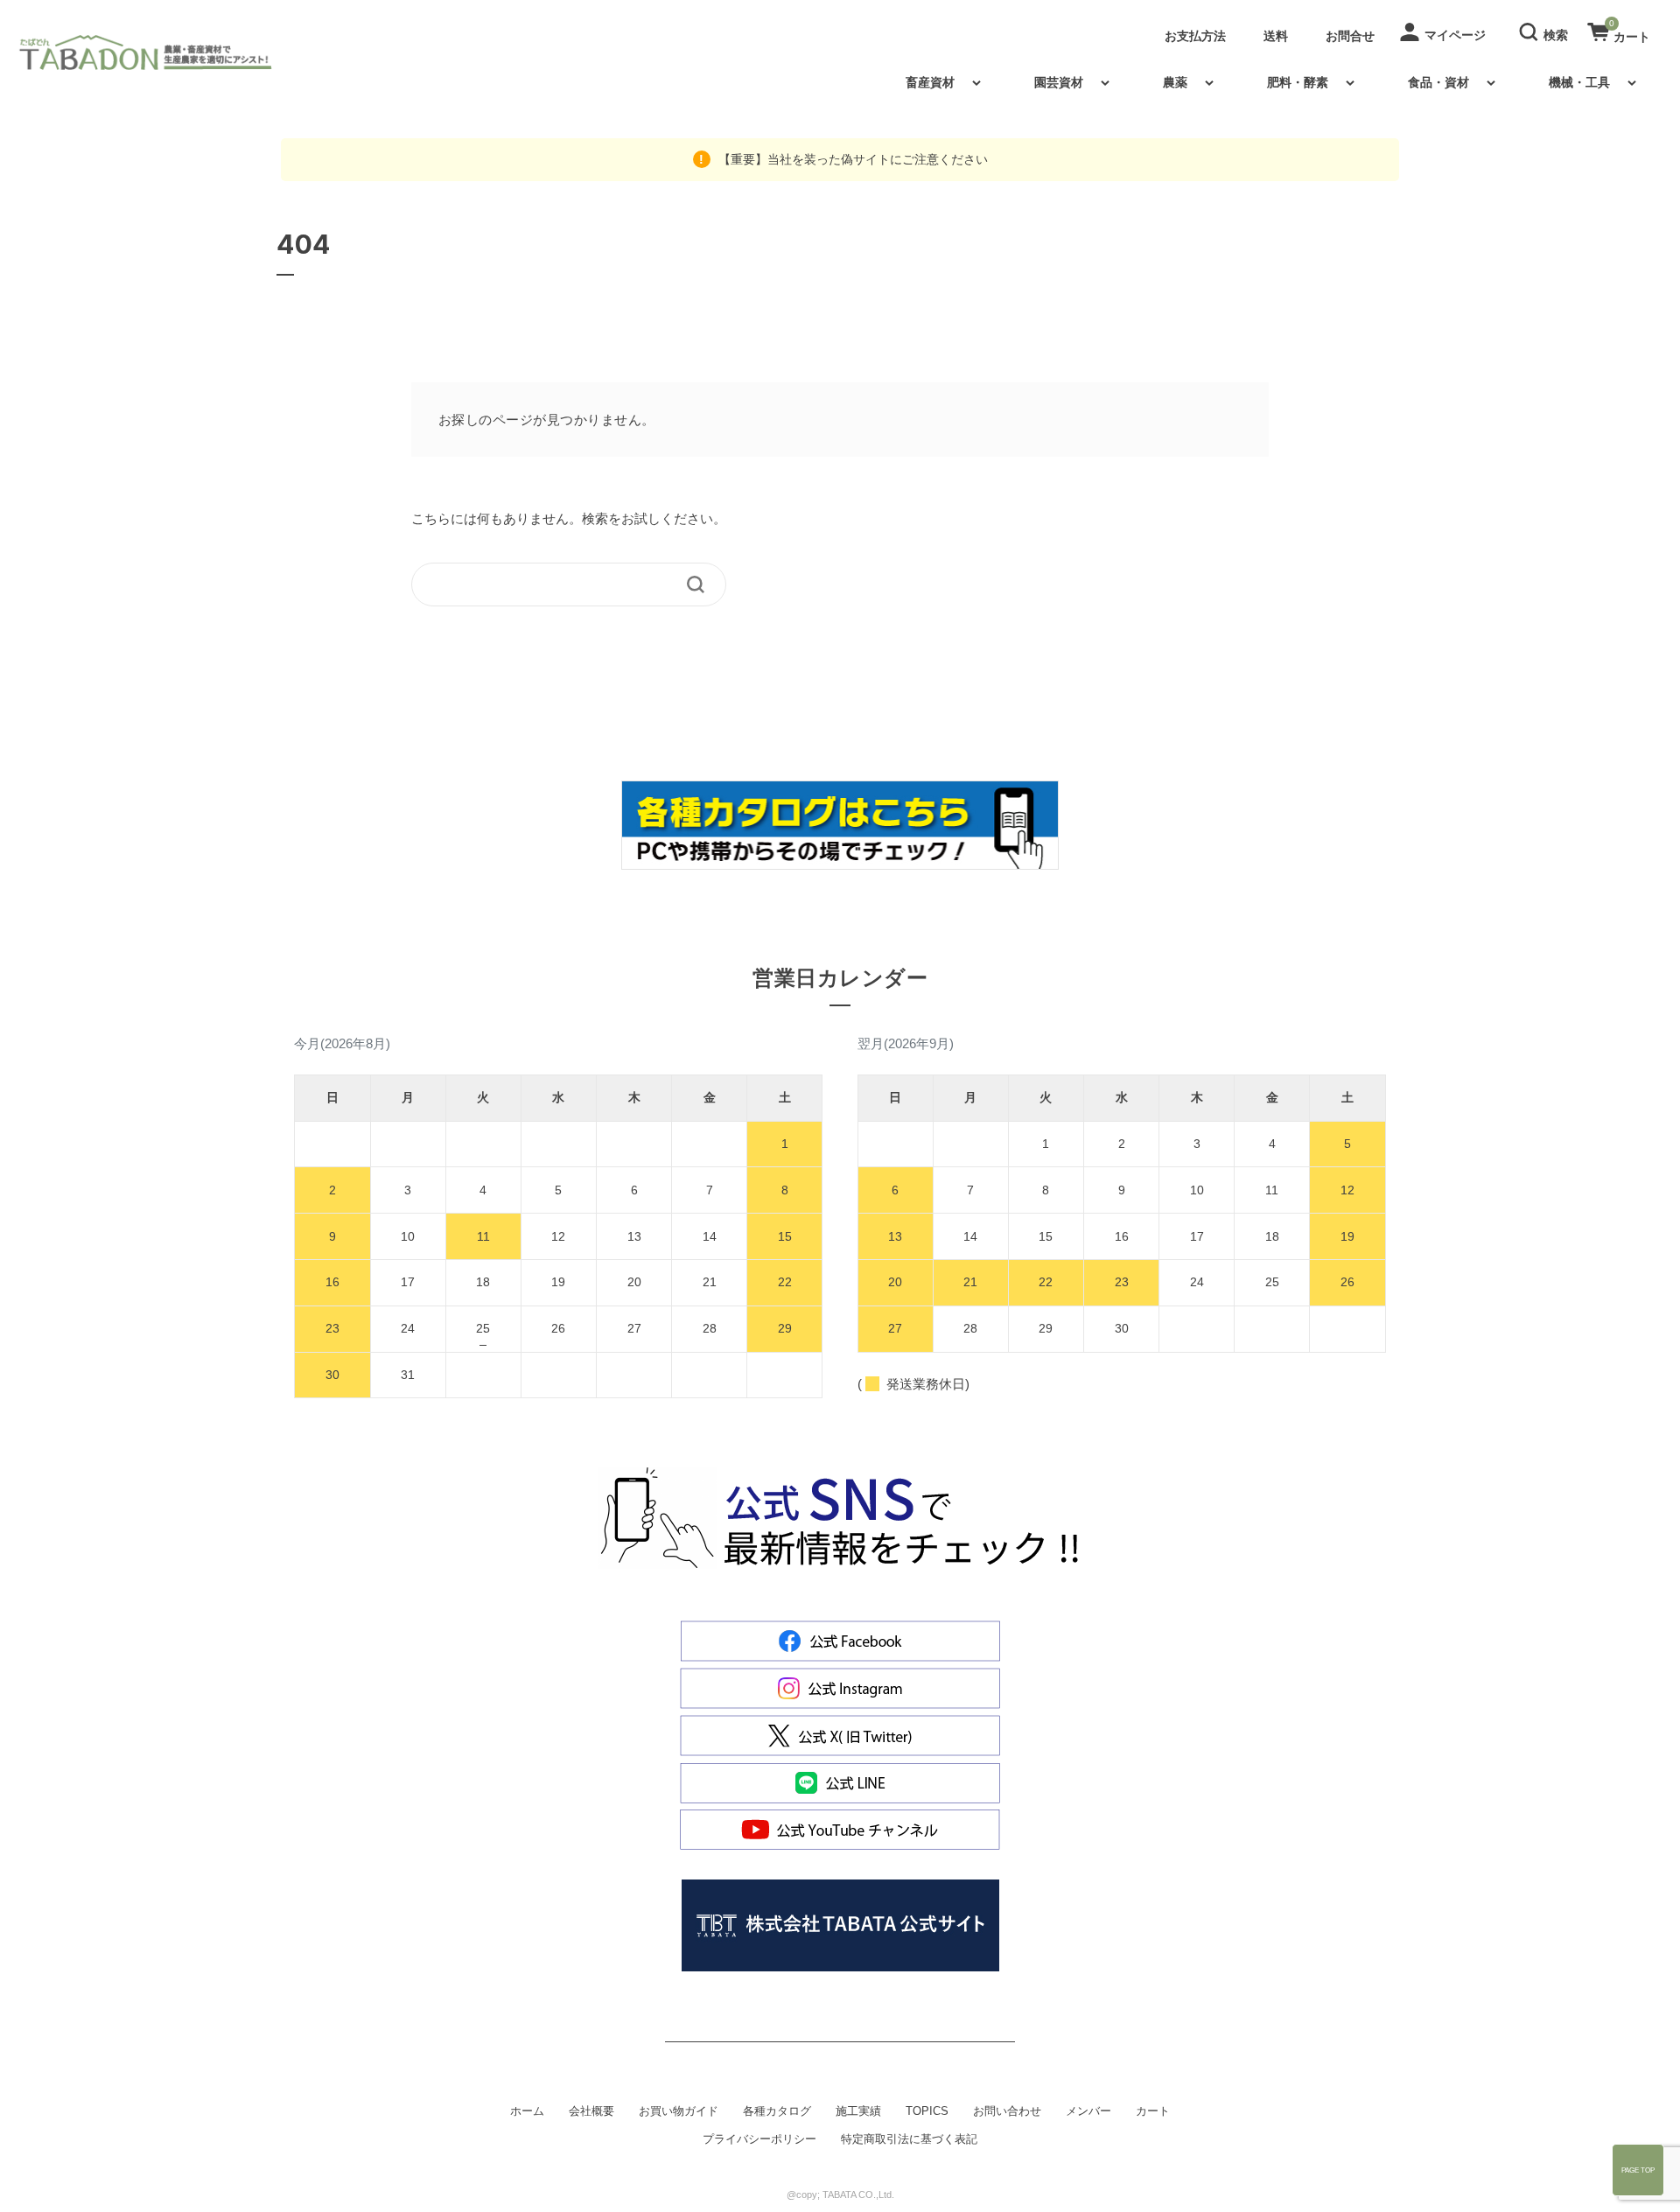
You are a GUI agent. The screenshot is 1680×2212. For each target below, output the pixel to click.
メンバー (1088, 2111)
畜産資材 (930, 82)
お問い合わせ (1007, 2111)
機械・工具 (1579, 82)
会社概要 (591, 2111)
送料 (1276, 36)
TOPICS (927, 2111)
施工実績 (858, 2111)
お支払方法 (1195, 36)
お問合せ (1350, 36)
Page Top (1638, 2170)
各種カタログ (777, 2111)
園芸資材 (1059, 82)
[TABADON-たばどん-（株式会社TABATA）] (160, 52)
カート (1153, 2111)
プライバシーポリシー (759, 2139)
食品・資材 (1438, 82)
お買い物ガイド (679, 2111)
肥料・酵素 (1298, 82)
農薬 (1175, 82)
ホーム (527, 2111)
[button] (1546, 31)
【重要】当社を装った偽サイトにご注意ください (851, 159)
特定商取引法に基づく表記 (909, 2139)
